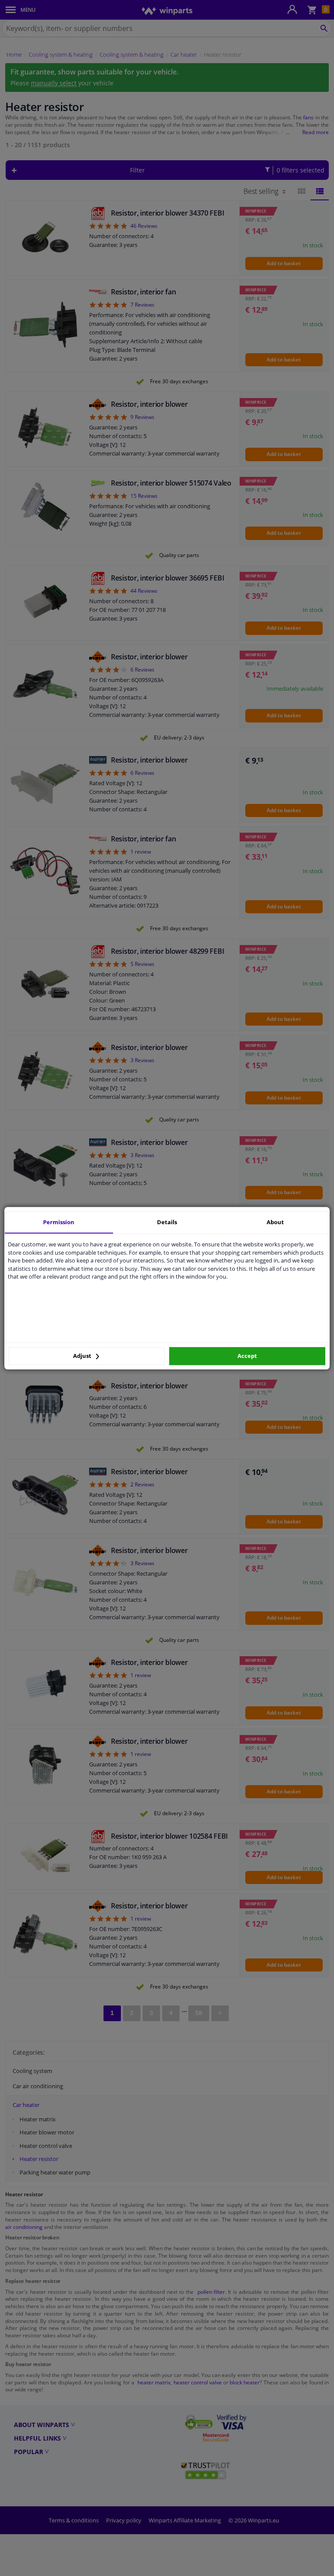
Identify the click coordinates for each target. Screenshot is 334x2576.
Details (167, 1222)
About (275, 1222)
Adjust (83, 1356)
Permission (59, 1222)
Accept (247, 1356)
